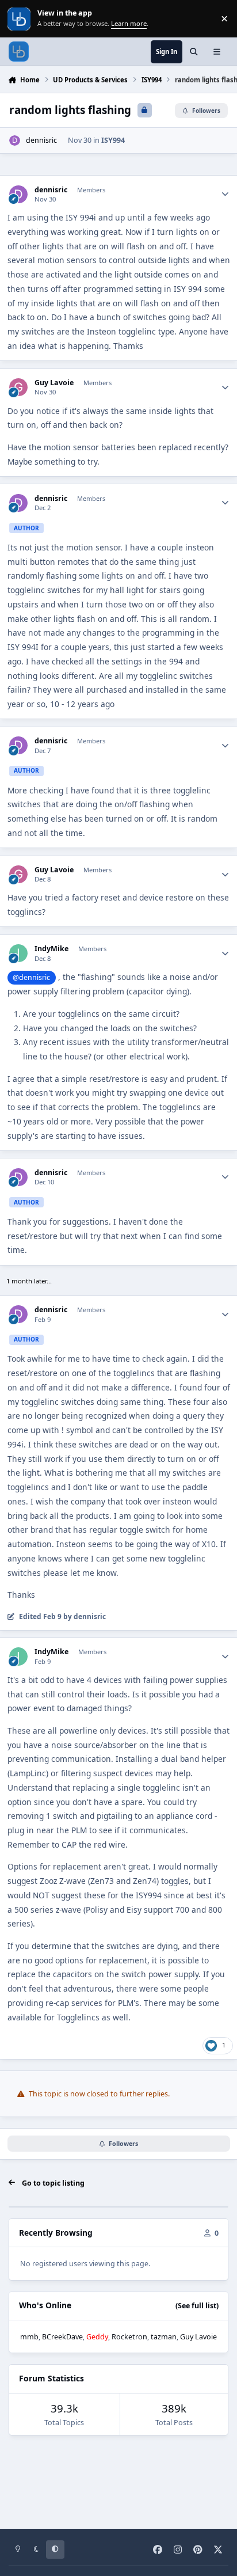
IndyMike (51, 949)
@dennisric (31, 977)
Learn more (20, 19)
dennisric (41, 140)
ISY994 (113, 140)
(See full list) (197, 2306)
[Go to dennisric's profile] (15, 141)
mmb (29, 2337)
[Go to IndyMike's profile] (18, 953)
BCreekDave (62, 2337)
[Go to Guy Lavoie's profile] (18, 387)
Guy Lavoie (54, 383)
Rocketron (129, 2337)
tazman (164, 2337)
